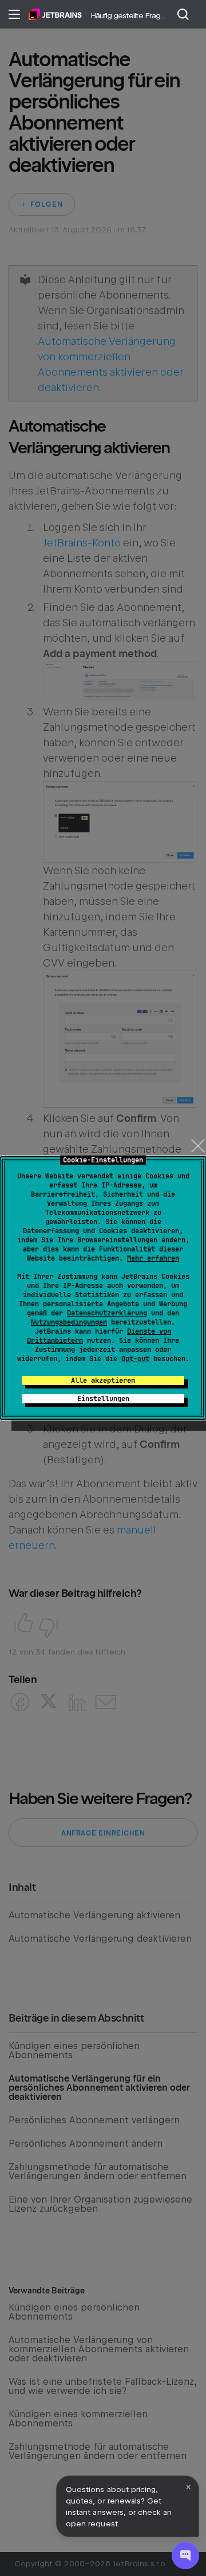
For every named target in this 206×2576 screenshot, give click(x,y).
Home (55, 14)
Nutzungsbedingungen (69, 1322)
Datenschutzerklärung (107, 1313)
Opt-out (135, 1359)
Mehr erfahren (153, 1258)
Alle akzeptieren (103, 1380)
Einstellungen (103, 1399)
